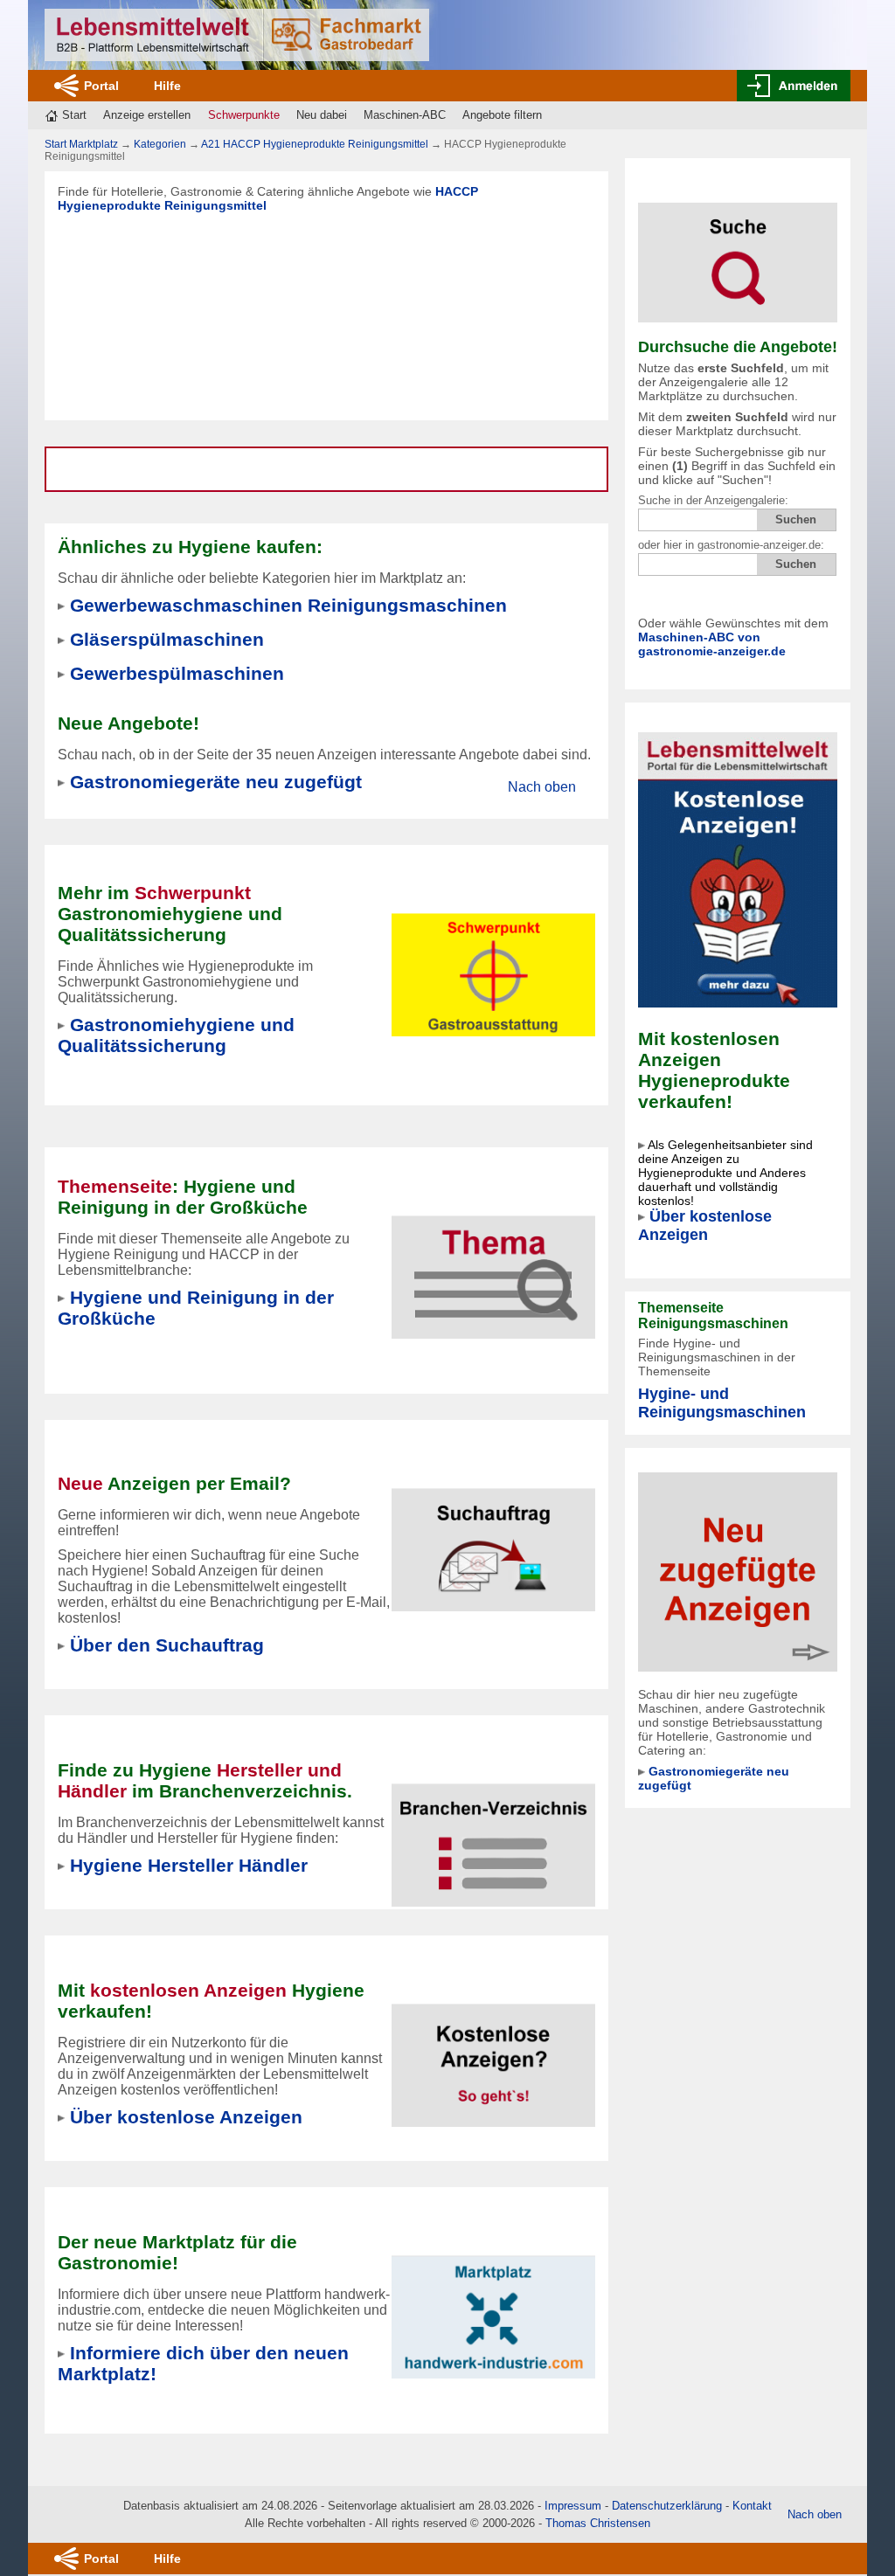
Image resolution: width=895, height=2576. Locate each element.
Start (74, 115)
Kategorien (160, 144)
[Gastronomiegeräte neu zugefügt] (738, 1571)
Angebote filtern (502, 115)
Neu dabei (322, 115)
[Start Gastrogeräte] (237, 35)
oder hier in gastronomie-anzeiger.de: (731, 545)
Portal (101, 86)
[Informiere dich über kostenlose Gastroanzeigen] (738, 869)
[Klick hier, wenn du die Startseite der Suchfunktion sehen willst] (738, 251)
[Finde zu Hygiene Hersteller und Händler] (494, 1835)
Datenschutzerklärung (667, 2506)
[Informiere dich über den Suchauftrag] (494, 1539)
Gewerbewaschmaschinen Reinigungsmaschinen (288, 605)
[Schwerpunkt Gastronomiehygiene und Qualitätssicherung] (494, 964)
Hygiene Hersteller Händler (189, 1865)
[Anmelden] (794, 86)
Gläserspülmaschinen (167, 639)
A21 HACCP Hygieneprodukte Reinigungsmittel (315, 144)
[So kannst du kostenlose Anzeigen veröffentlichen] (494, 2055)
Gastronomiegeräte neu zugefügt (216, 782)
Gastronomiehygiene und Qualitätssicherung (176, 1035)
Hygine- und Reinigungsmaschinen (722, 1403)
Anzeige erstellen (147, 115)
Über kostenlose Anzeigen (705, 1226)
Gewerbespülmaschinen (177, 673)
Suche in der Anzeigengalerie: (713, 500)
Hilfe (167, 86)
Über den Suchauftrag (167, 1645)
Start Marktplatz (81, 144)
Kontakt (752, 2506)
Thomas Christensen (598, 2523)
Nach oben (542, 787)
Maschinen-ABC (405, 115)
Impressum (573, 2506)
